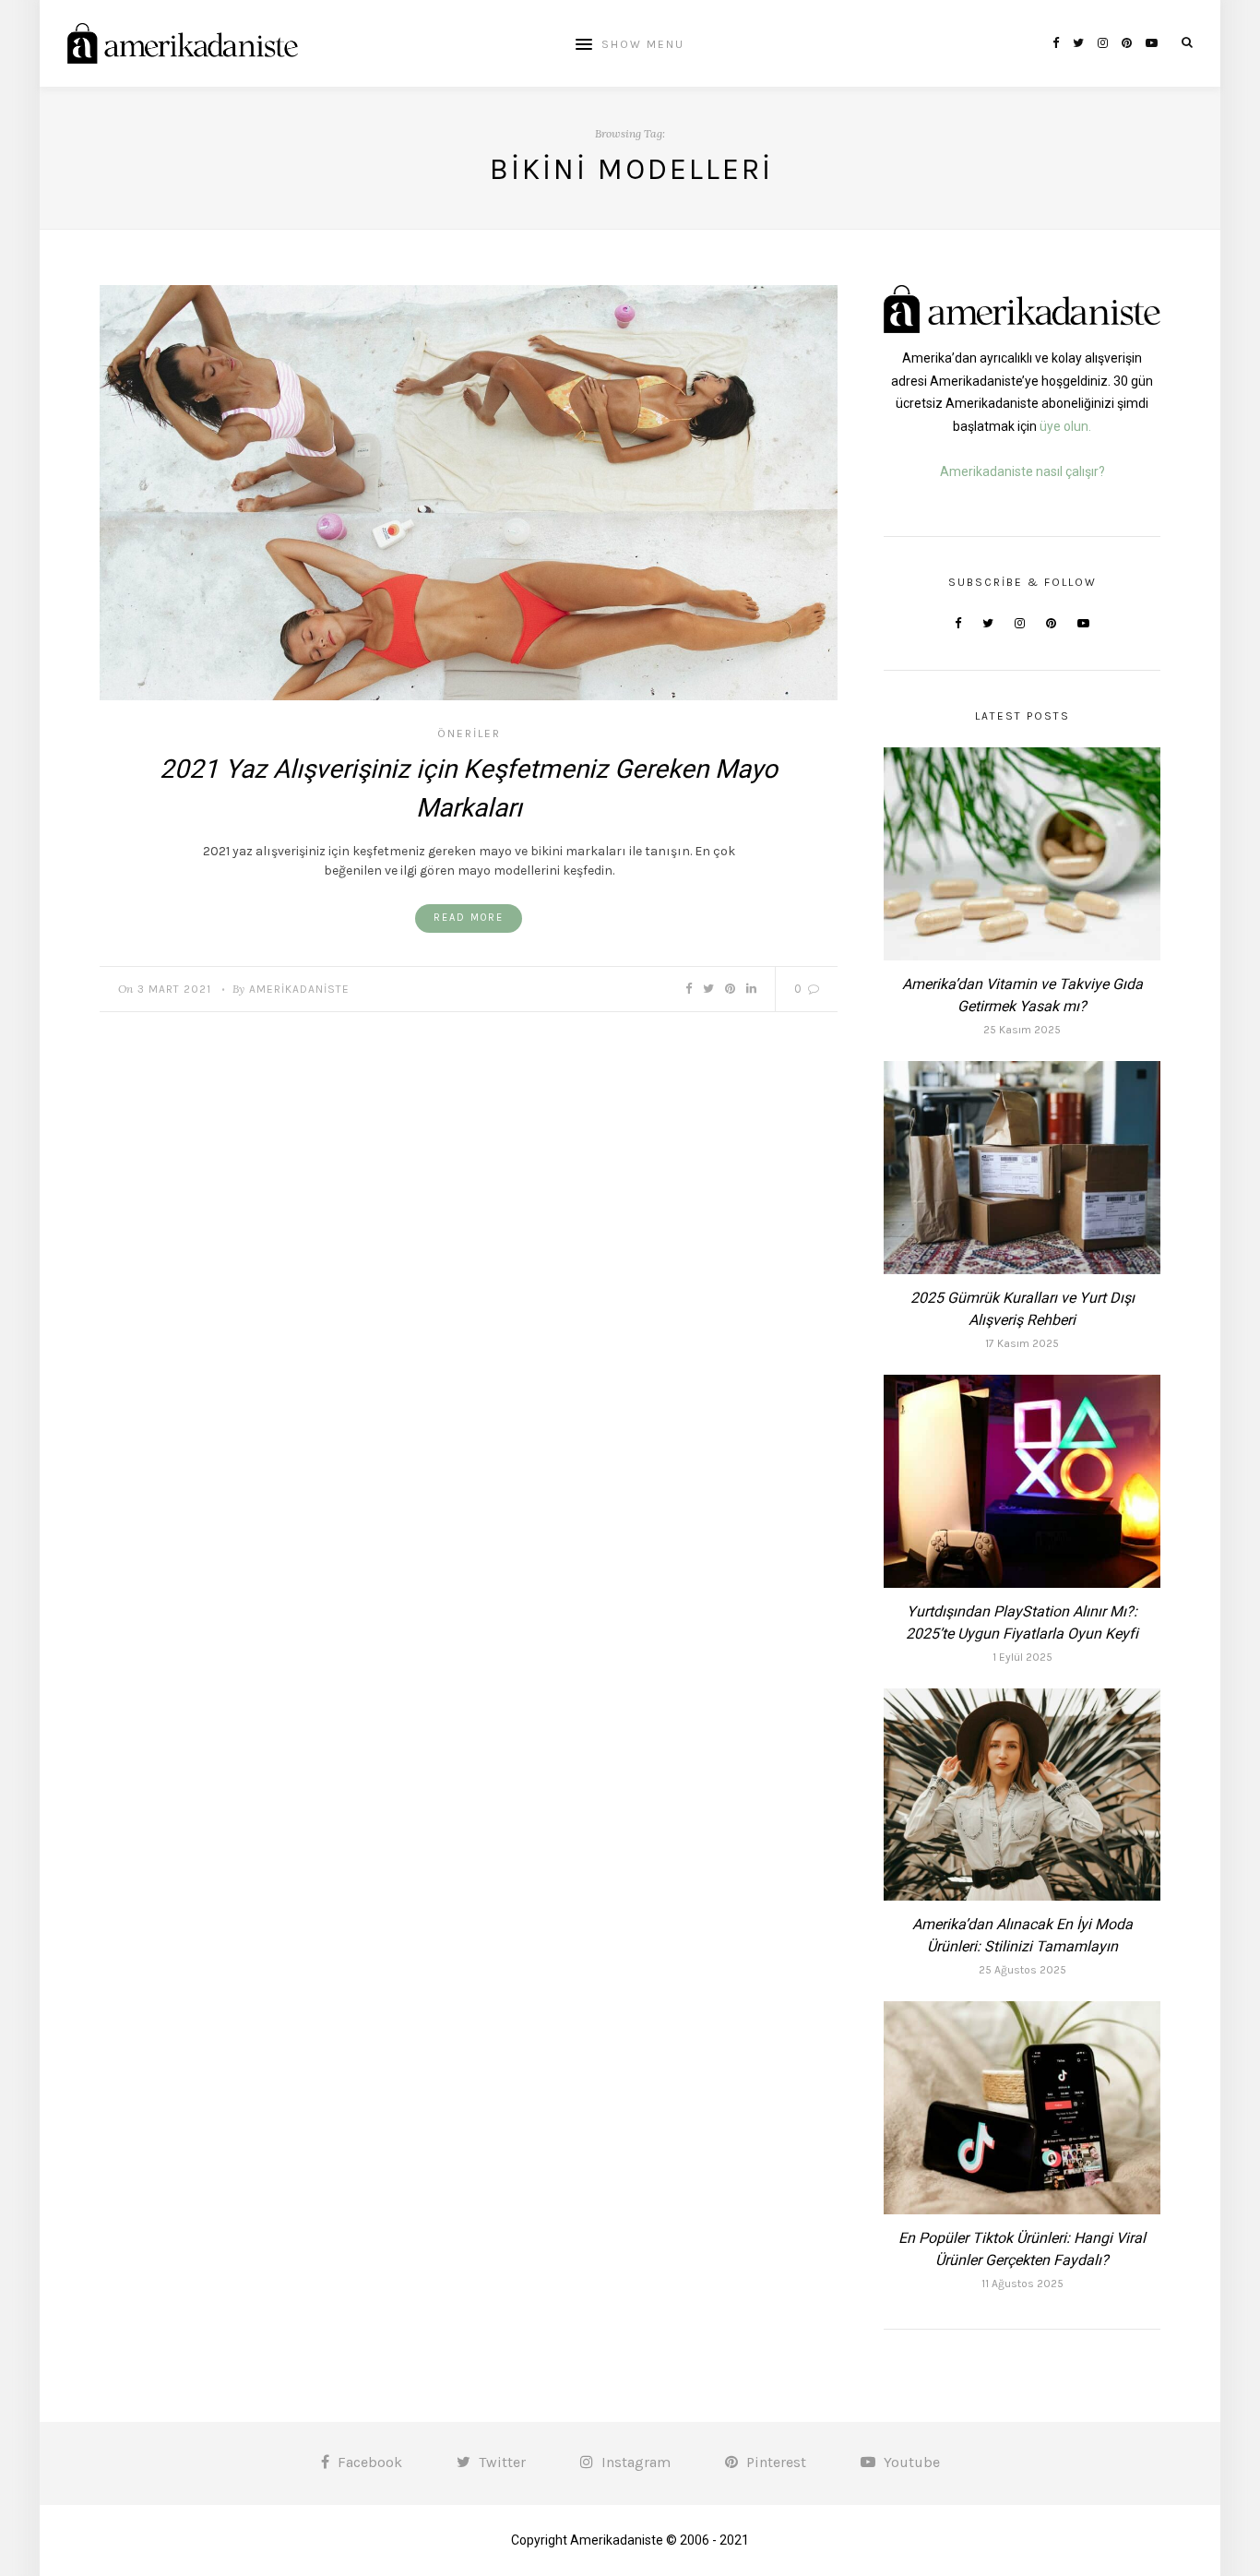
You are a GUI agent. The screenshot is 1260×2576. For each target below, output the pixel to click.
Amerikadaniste (299, 989)
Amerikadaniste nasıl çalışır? (1022, 471)
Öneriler (469, 733)
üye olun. (1065, 426)
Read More (469, 918)
